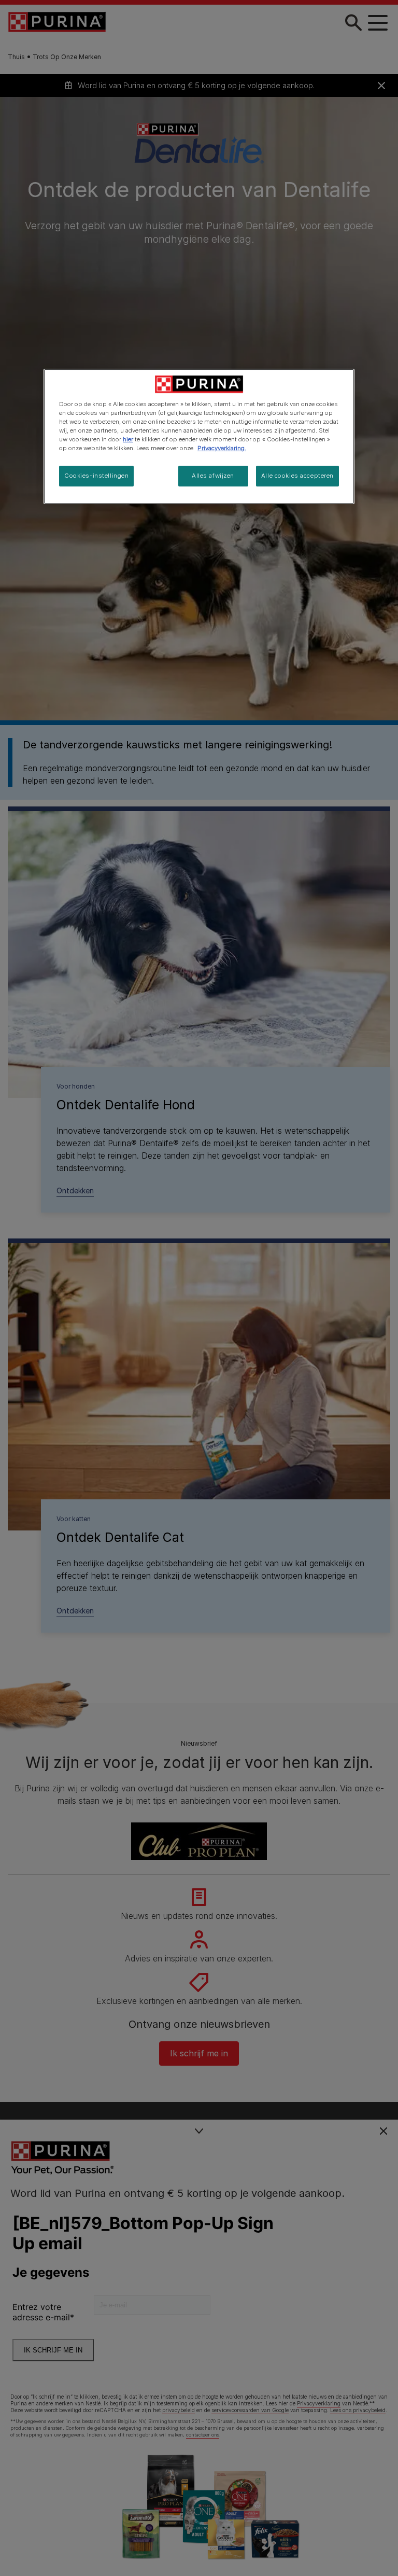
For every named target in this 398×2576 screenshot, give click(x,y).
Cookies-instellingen (96, 476)
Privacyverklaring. (222, 448)
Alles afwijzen (213, 476)
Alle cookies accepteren (297, 476)
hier (128, 439)
